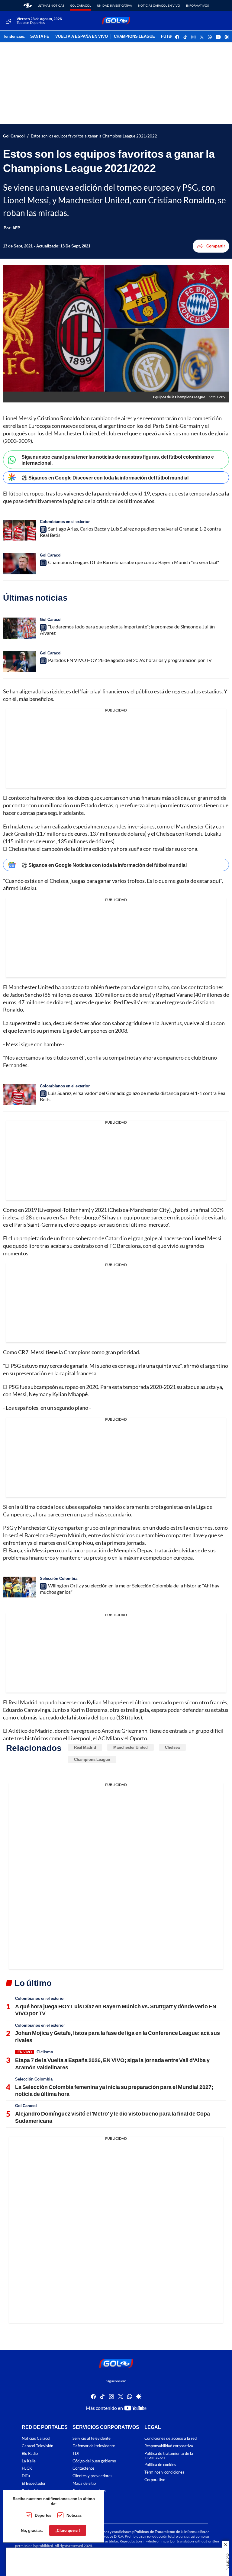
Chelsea (172, 1747)
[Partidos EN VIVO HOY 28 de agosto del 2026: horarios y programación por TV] (20, 662)
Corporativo (155, 2480)
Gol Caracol (81, 5)
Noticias (74, 2515)
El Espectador (34, 2483)
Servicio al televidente (92, 2438)
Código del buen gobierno (94, 2461)
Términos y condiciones (164, 2472)
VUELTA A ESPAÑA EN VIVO (82, 37)
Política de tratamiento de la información (169, 2455)
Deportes (43, 2515)
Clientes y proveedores (92, 2476)
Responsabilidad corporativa (169, 2446)
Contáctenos (84, 2468)
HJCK (27, 2468)
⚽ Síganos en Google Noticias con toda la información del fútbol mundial (104, 865)
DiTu (26, 2476)
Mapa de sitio (84, 2483)
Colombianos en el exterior (65, 521)
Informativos (197, 5)
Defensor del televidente (94, 2446)
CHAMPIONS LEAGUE (134, 37)
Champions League (92, 1759)
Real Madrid (85, 1747)
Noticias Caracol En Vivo (159, 5)
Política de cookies (160, 2465)
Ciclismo (45, 2052)
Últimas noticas (51, 5)
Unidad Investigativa (114, 5)
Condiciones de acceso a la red (171, 2438)
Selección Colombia (59, 1578)
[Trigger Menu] (8, 21)
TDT (76, 2453)
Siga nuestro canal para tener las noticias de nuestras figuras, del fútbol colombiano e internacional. (118, 460)
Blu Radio (30, 2453)
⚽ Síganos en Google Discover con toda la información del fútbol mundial (105, 478)
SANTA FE (40, 37)
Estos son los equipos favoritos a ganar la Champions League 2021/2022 (94, 136)
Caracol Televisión (37, 2446)
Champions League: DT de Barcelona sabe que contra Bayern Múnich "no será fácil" (134, 562)
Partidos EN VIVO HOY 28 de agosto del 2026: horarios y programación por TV (130, 660)
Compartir (216, 246)
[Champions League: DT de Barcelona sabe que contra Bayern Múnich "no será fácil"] (20, 564)
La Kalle (29, 2461)
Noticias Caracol (36, 2438)
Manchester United (130, 1747)
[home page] (28, 5)
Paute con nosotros (89, 2491)
